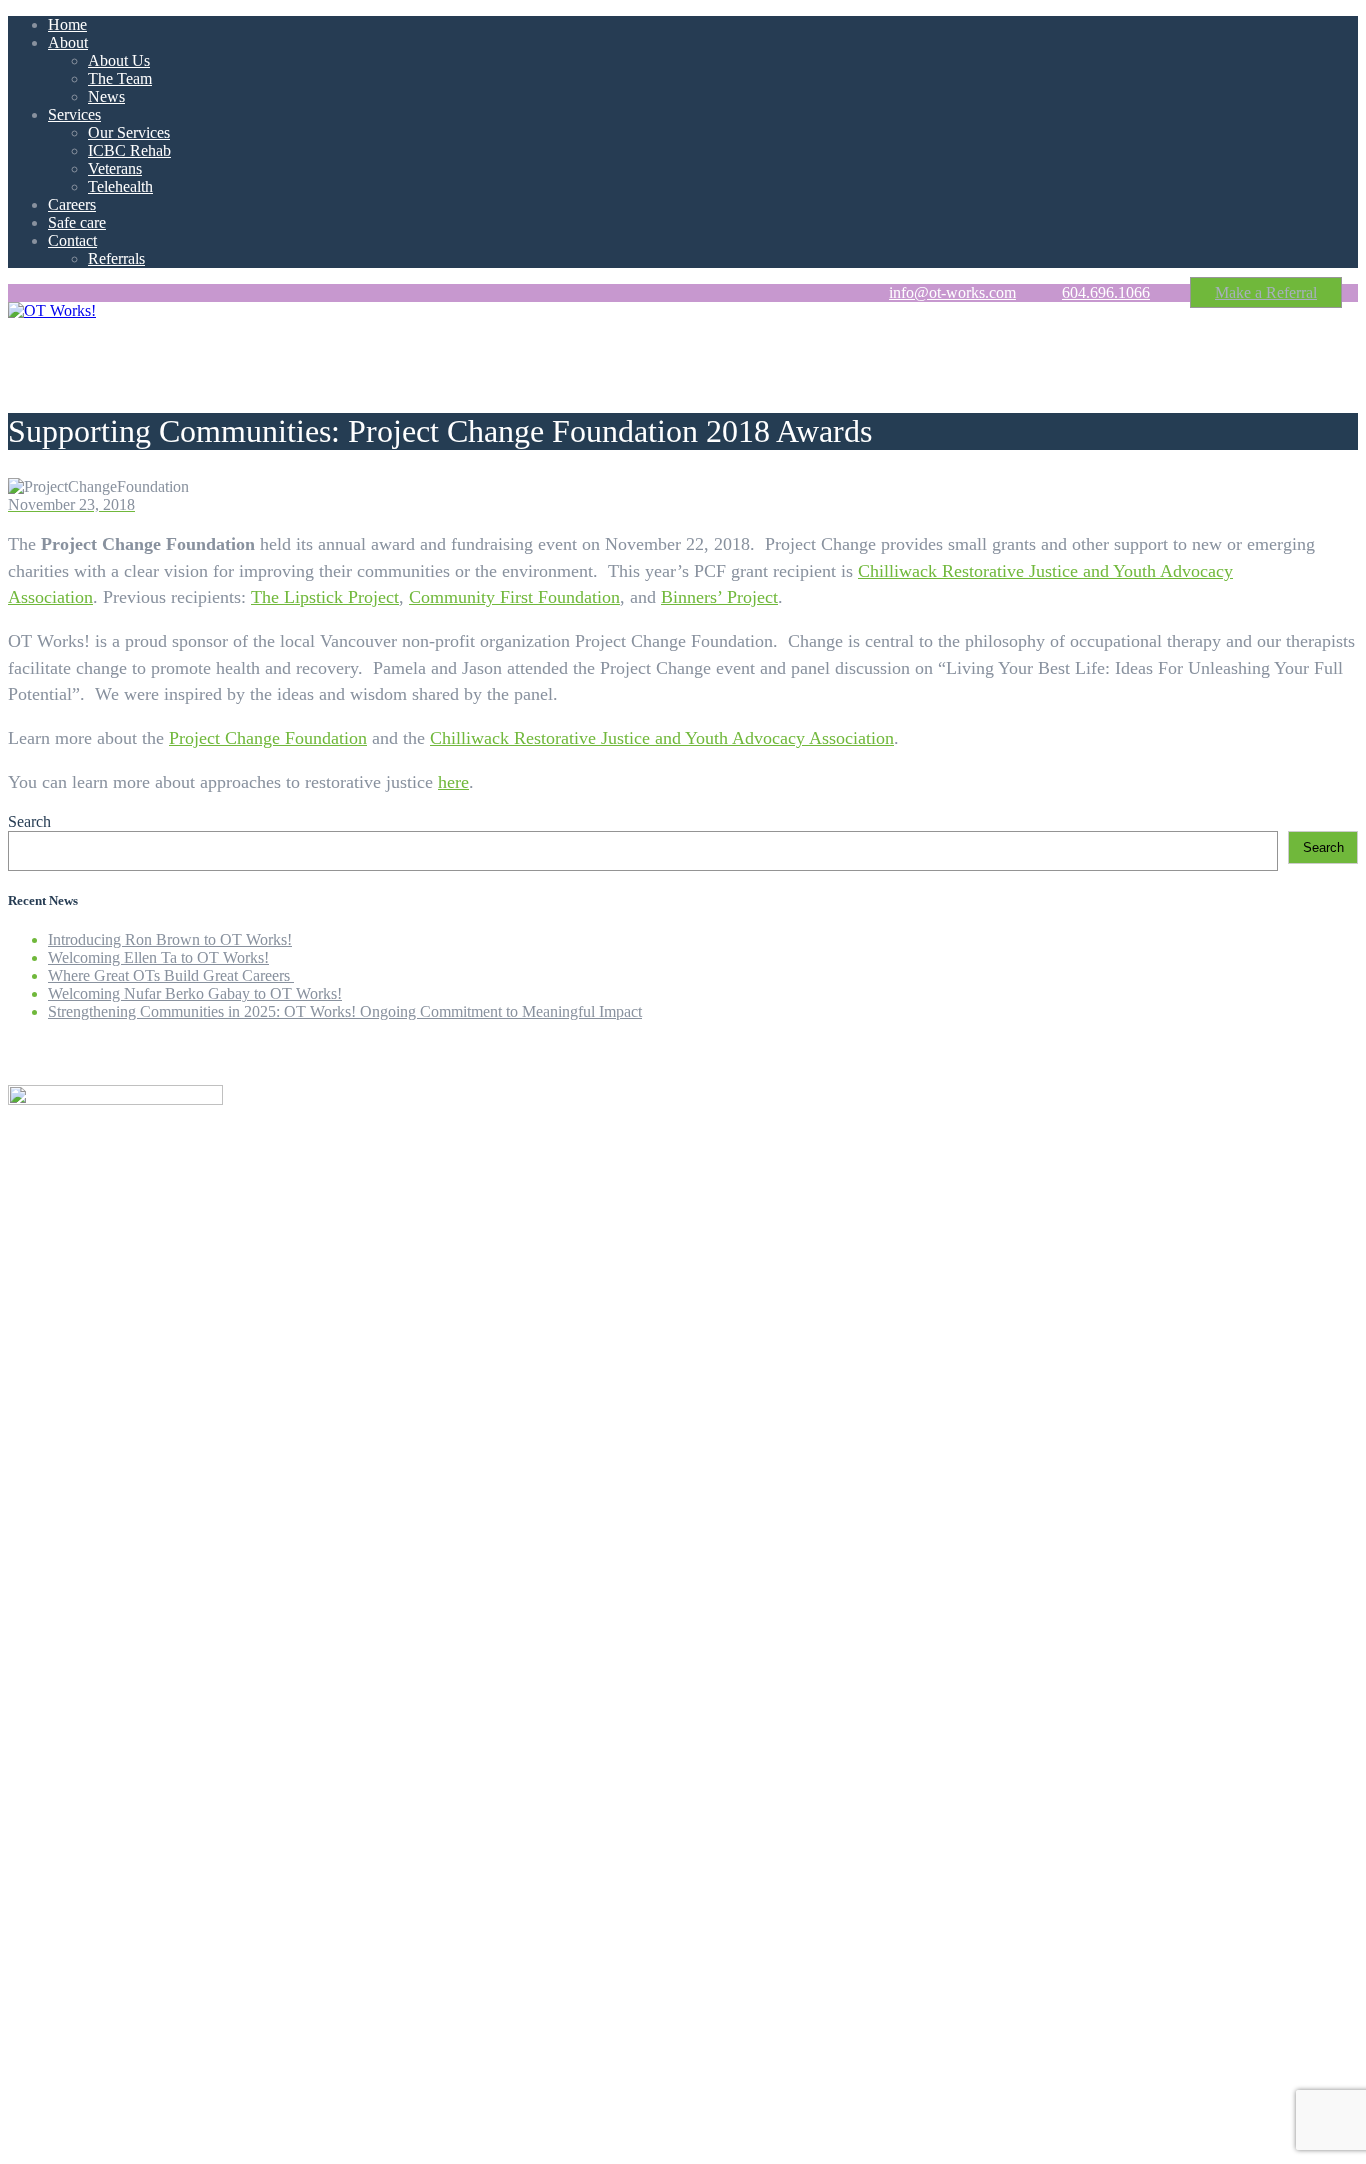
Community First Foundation (514, 597)
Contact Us (83, 1291)
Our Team (80, 1219)
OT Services (87, 1237)
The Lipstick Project (325, 597)
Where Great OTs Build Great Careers (171, 975)
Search (29, 821)
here (453, 782)
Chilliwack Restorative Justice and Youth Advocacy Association (662, 738)
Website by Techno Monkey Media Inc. (133, 2138)
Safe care (77, 222)
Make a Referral (1266, 292)
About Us (119, 60)
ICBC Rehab (129, 150)
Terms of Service (299, 2104)
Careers (72, 204)
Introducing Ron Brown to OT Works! (170, 939)
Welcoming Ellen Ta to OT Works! (158, 957)
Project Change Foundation (268, 738)
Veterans (115, 168)
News (106, 96)
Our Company (93, 1201)
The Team (120, 78)
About (68, 42)
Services (74, 114)
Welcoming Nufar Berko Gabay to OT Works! (195, 993)
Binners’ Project (719, 597)
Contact (72, 240)
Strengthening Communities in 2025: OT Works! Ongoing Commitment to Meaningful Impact (345, 1011)
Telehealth (120, 186)
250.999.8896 (64, 1949)
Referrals (116, 258)
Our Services (129, 132)
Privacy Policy (189, 2104)
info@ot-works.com (952, 292)
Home (67, 24)
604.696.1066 (1106, 292)
